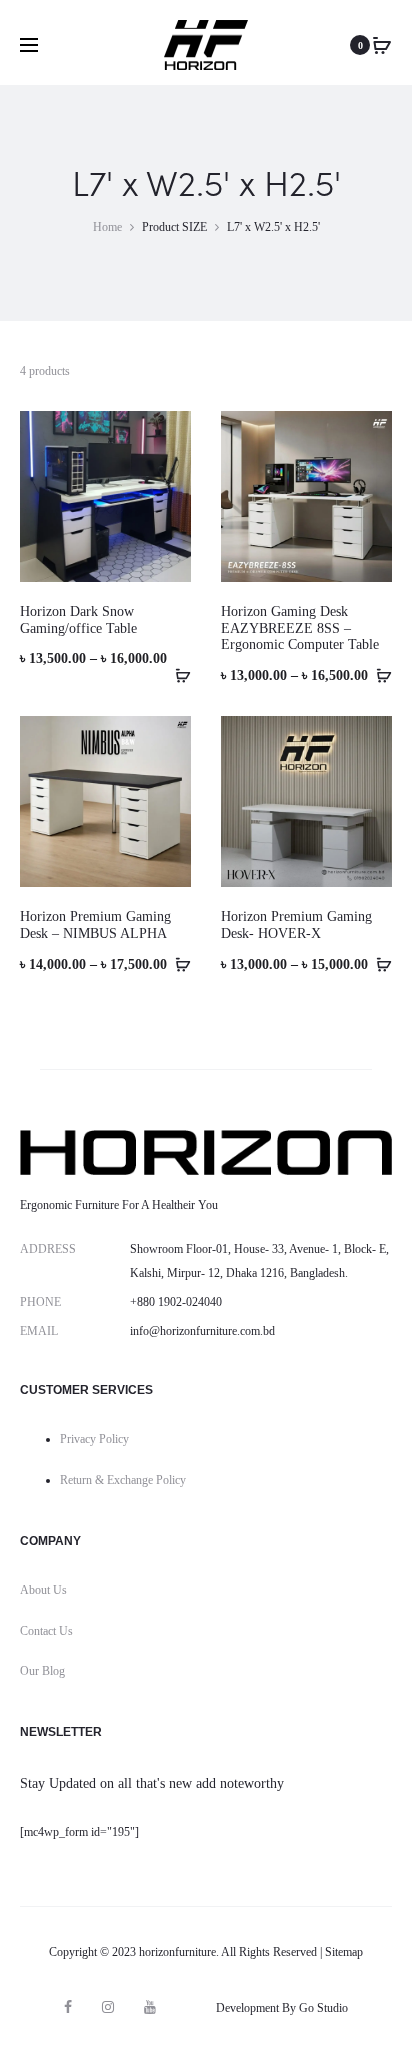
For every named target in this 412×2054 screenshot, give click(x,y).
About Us (43, 1590)
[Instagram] (108, 2007)
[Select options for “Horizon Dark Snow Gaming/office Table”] (176, 675)
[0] (382, 45)
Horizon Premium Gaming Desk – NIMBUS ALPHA (95, 925)
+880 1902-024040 (176, 1302)
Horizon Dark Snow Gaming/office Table (78, 620)
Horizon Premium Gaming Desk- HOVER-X (296, 925)
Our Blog (42, 1671)
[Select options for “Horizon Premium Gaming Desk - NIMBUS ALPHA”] (176, 964)
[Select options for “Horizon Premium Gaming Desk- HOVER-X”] (377, 964)
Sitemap (344, 1952)
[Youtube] (150, 2007)
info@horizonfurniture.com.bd (202, 1331)
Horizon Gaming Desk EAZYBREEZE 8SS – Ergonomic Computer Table (300, 628)
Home (107, 227)
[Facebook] (68, 2007)
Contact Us (46, 1631)
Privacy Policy (94, 1439)
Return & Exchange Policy (123, 1480)
